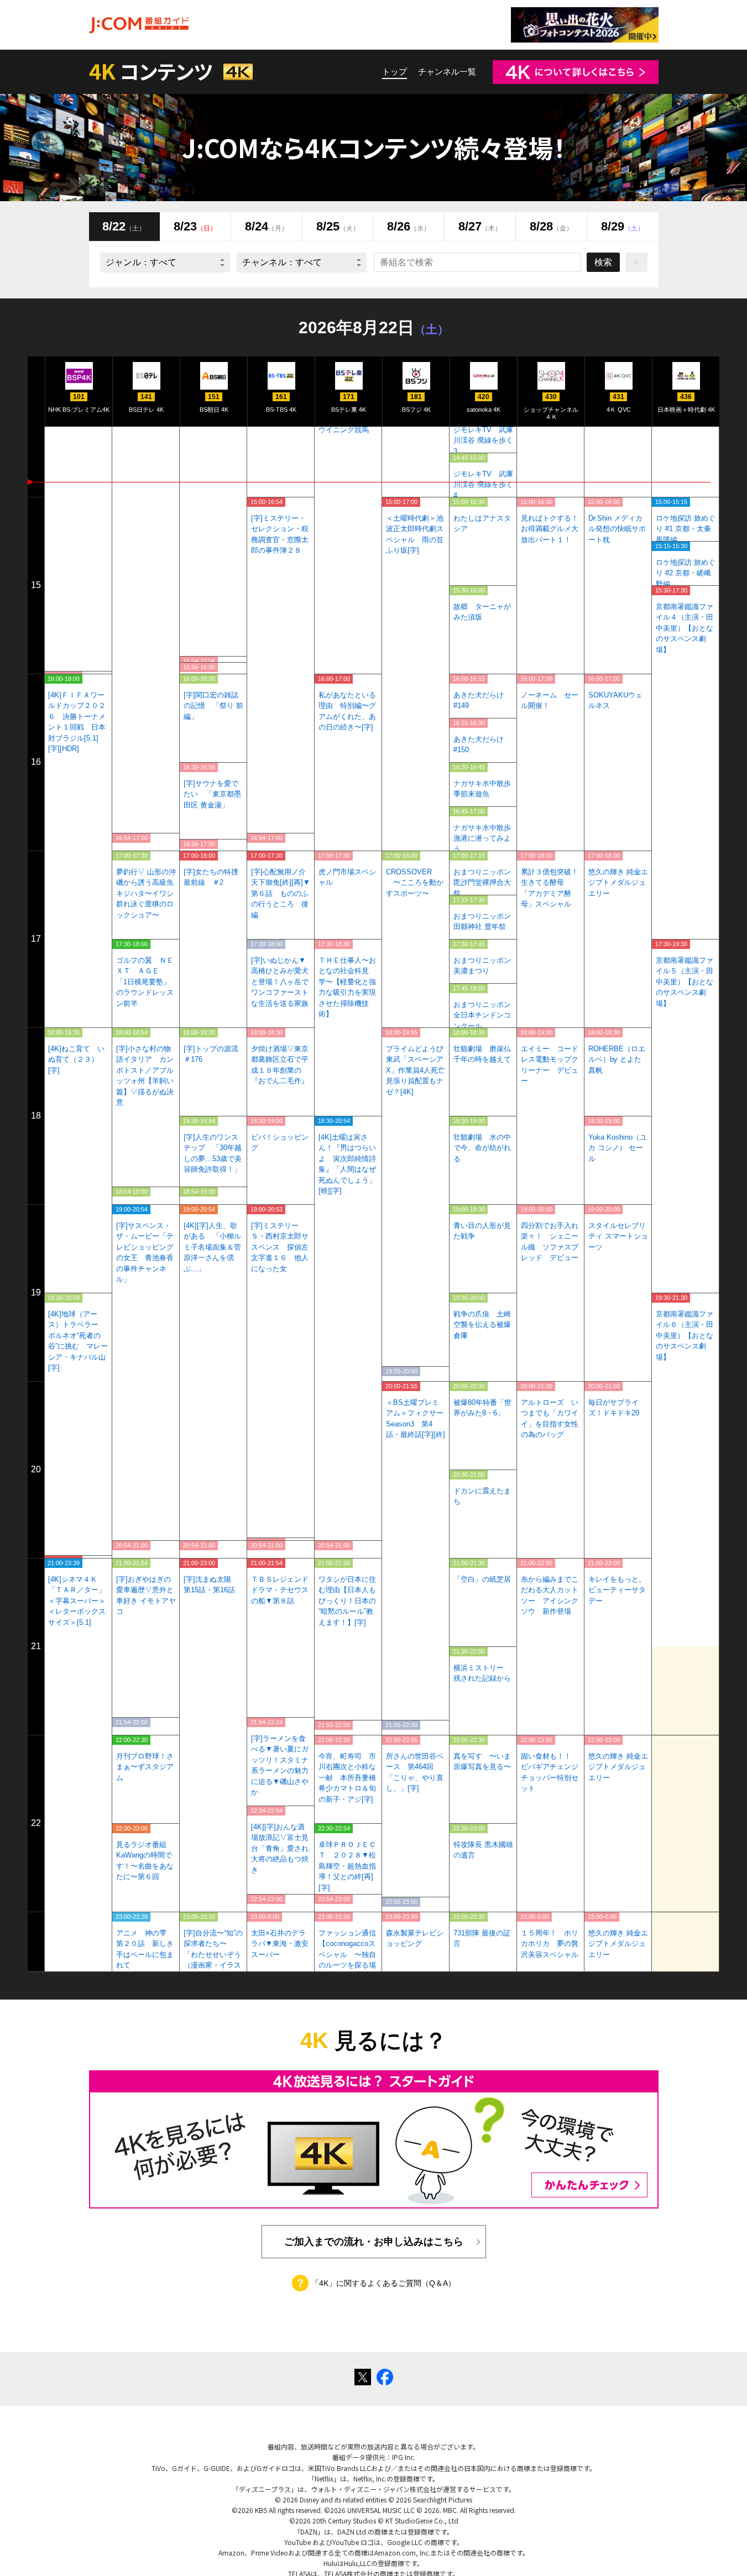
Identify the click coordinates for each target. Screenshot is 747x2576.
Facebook (385, 2377)
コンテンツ (153, 71)
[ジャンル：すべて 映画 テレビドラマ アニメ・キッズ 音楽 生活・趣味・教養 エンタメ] (165, 263)
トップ (395, 72)
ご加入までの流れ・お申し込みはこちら (374, 2242)
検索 (603, 262)
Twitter (363, 2377)
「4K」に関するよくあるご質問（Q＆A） (383, 2283)
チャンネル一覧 (447, 72)
